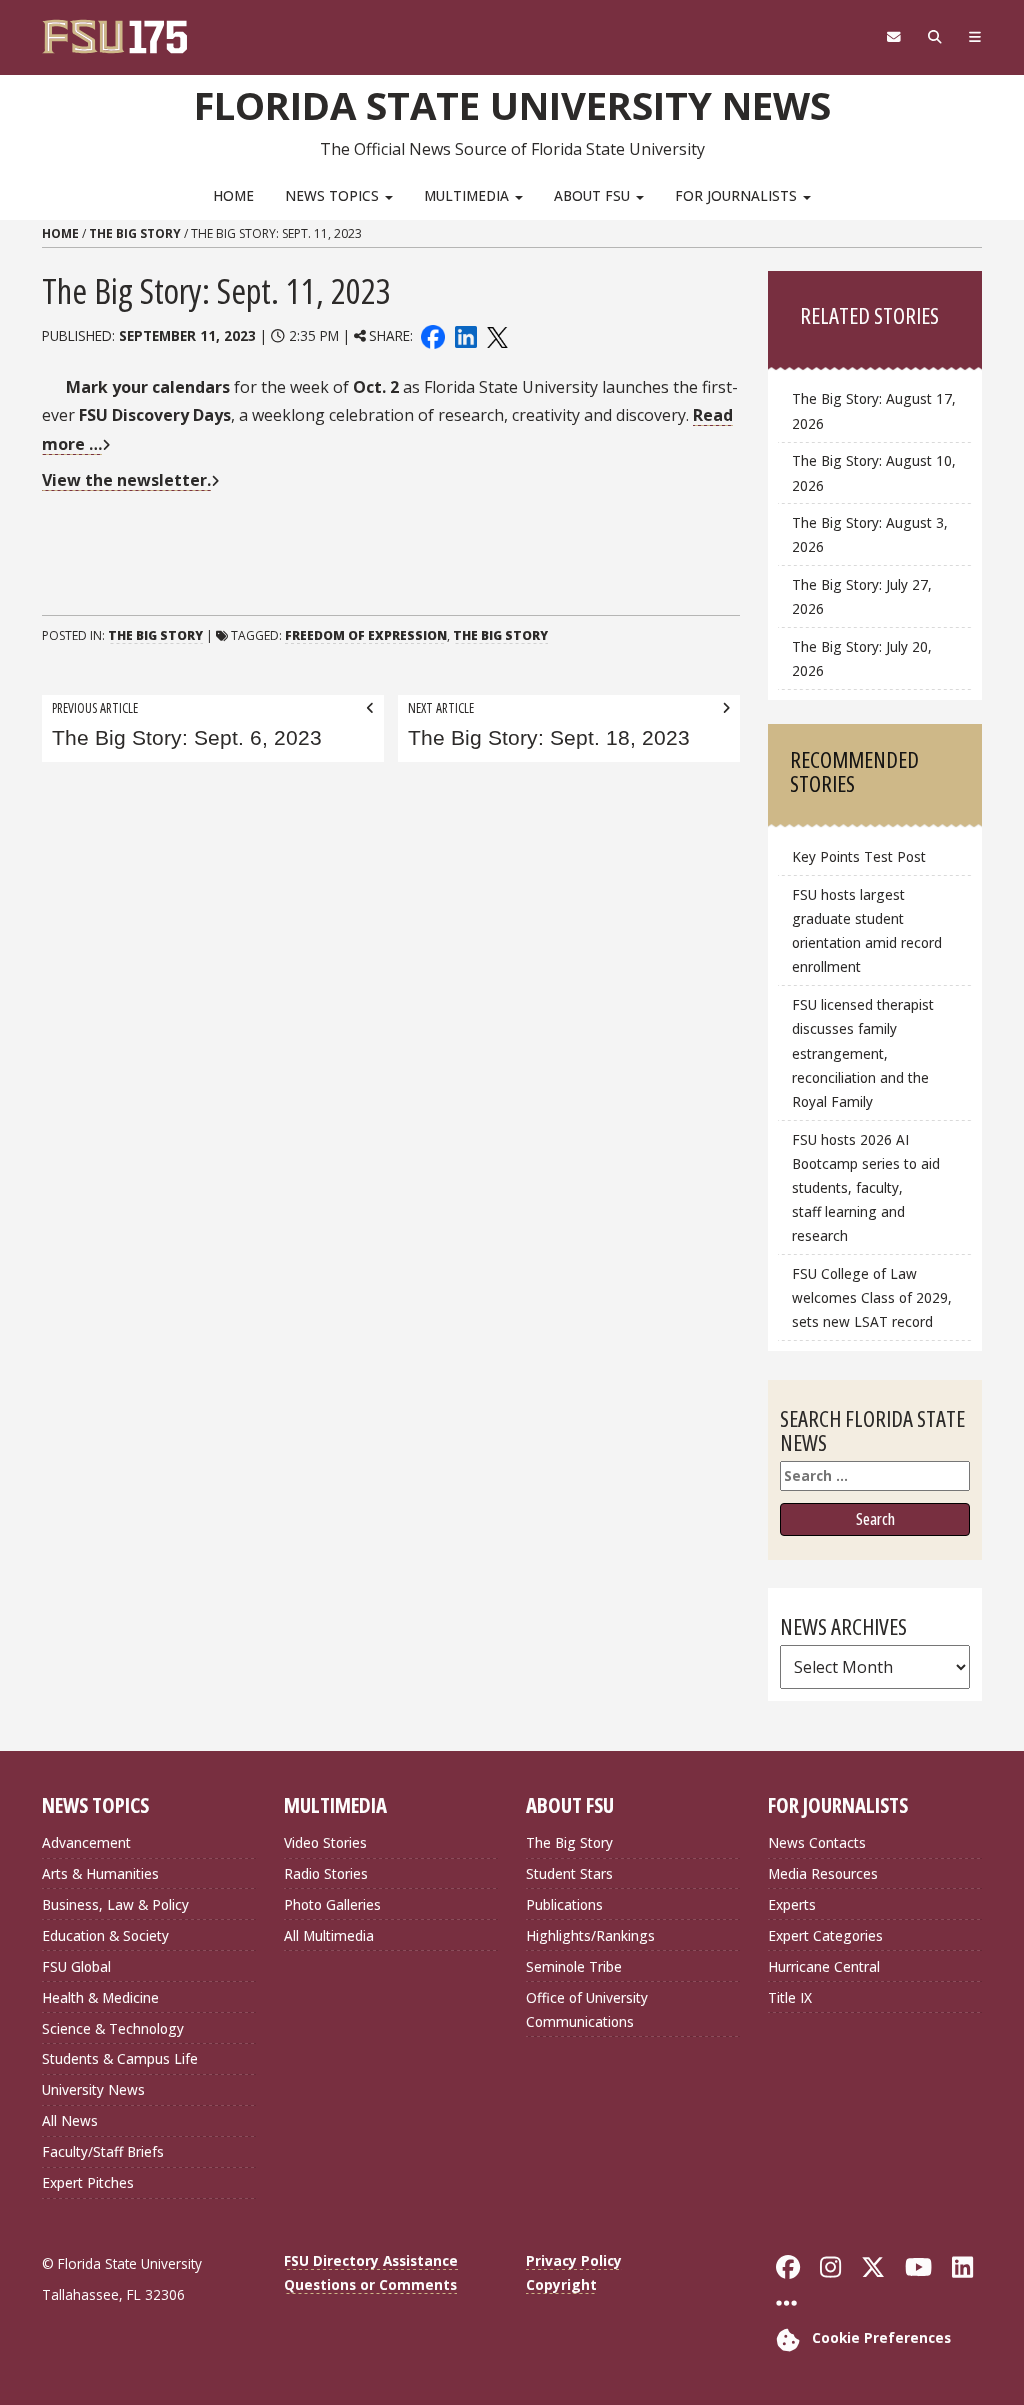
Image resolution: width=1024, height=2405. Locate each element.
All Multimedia (329, 1935)
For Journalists (738, 195)
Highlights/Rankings (590, 1935)
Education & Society (105, 1935)
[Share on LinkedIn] (465, 335)
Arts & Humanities (100, 1873)
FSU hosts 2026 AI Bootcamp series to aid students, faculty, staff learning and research (866, 1188)
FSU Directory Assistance (371, 2260)
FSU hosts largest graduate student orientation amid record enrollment (867, 930)
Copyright (561, 2284)
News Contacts (817, 1842)
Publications (564, 1904)
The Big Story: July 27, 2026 (862, 596)
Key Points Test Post (859, 856)
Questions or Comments (370, 2284)
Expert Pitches (88, 2182)
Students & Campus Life (120, 2058)
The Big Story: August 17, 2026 (874, 410)
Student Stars (569, 1873)
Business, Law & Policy (115, 1904)
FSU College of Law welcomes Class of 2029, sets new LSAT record (872, 1297)
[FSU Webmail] (893, 37)
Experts (792, 1904)
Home (233, 195)
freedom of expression (366, 635)
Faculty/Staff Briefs (103, 2151)
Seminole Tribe (574, 1966)
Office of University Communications (587, 2009)
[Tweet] (496, 335)
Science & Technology (113, 2028)
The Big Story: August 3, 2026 (870, 534)
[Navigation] (974, 37)
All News (70, 2120)
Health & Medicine (100, 1997)
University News (93, 2089)
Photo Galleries (332, 1904)
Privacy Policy (574, 2260)
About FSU (594, 195)
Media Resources (823, 1873)
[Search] (934, 37)
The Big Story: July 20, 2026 (862, 658)
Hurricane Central (824, 1966)
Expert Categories (825, 1935)
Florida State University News (512, 105)
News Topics (334, 195)
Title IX (790, 1997)
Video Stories (325, 1842)
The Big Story (135, 233)
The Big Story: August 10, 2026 (874, 472)
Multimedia (468, 195)
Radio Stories (326, 1873)
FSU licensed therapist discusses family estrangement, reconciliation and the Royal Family (863, 1053)
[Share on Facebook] (433, 335)
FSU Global (76, 1966)
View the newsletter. (126, 480)
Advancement (86, 1842)
